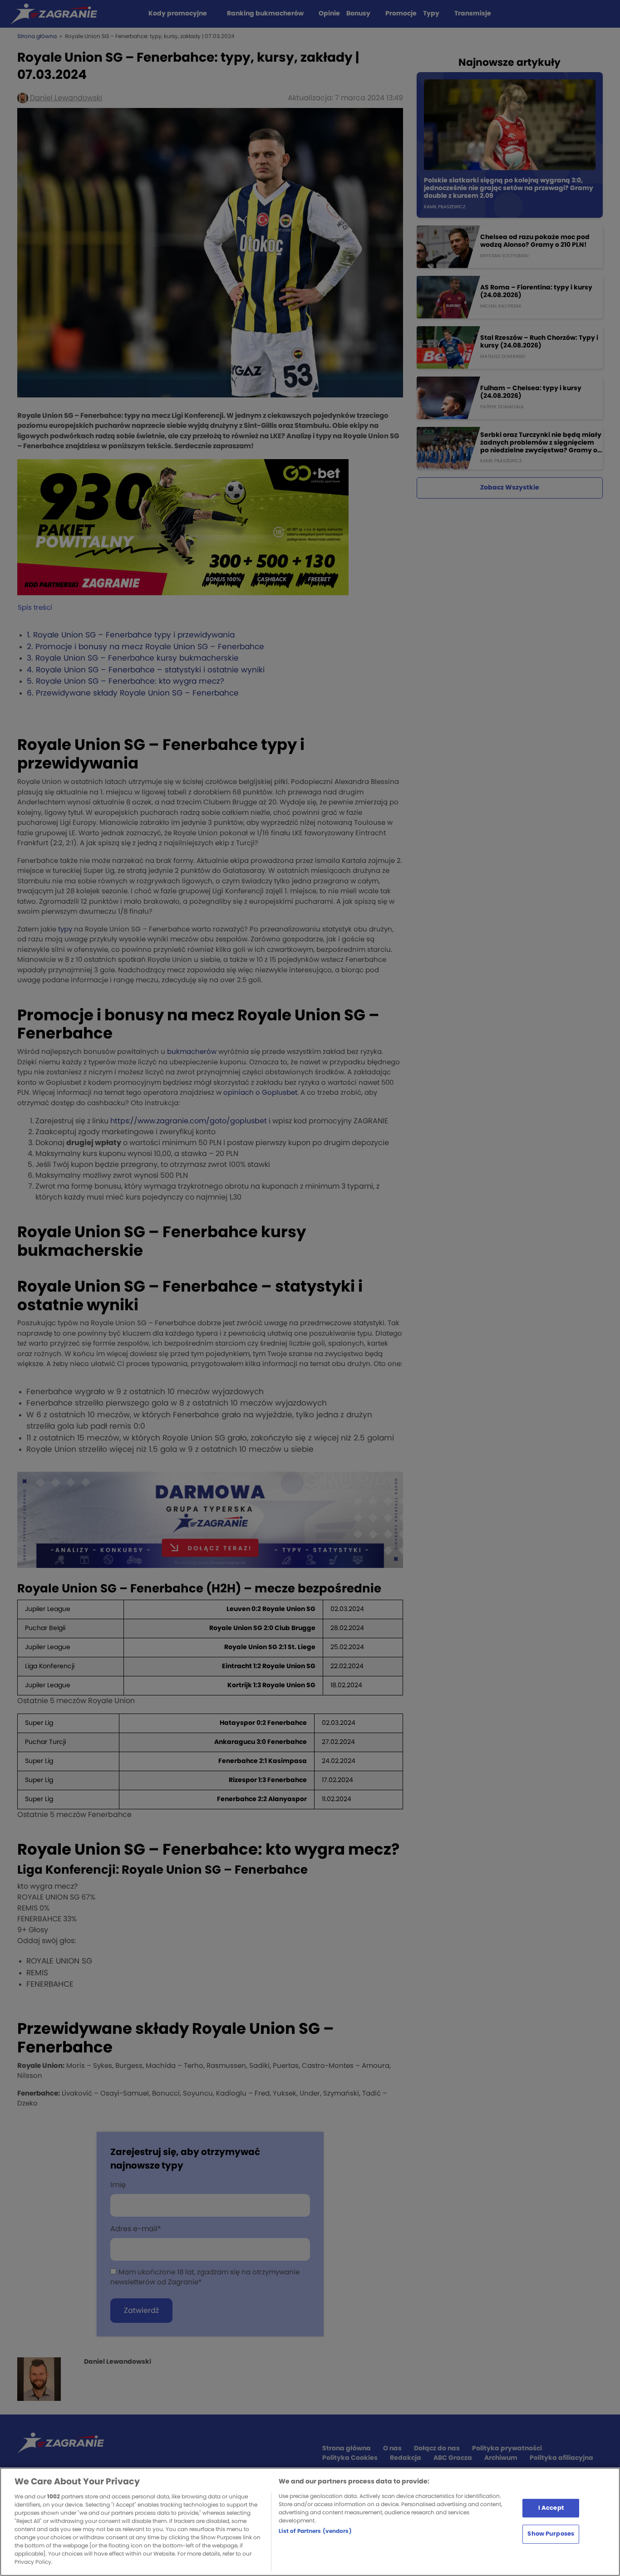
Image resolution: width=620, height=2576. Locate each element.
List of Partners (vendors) (315, 2531)
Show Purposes (551, 2534)
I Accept (551, 2508)
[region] (310, 2522)
